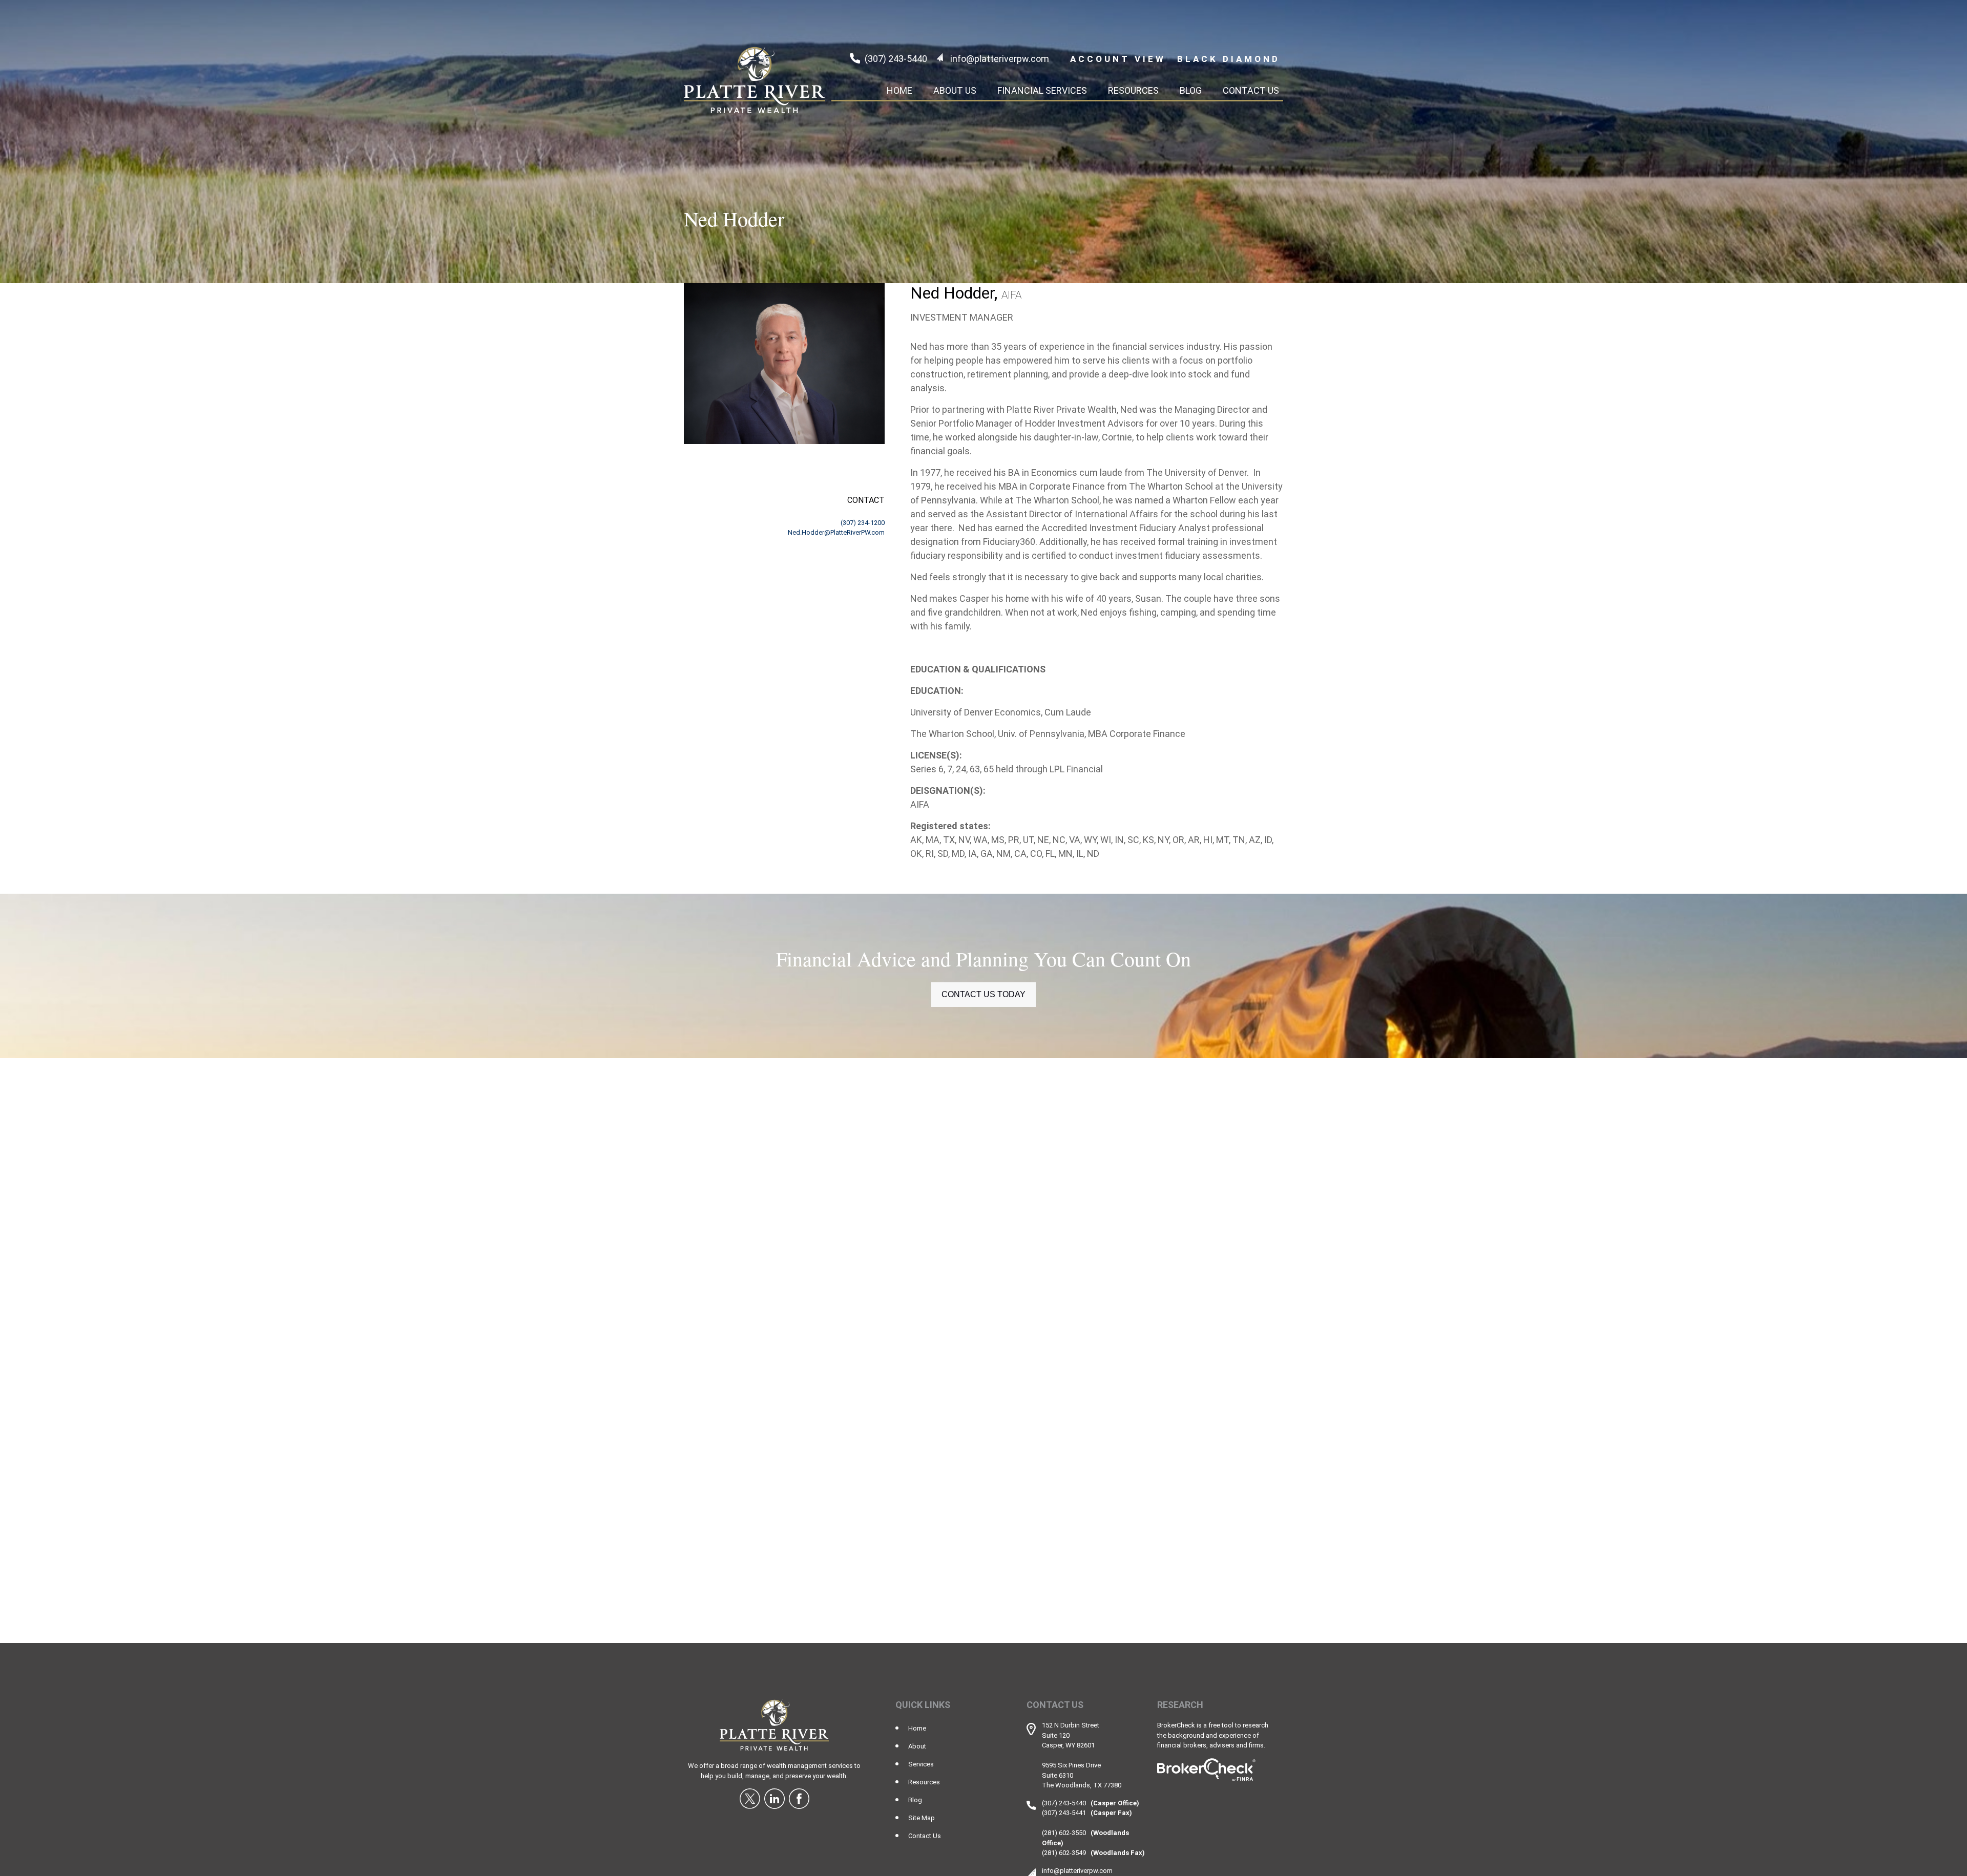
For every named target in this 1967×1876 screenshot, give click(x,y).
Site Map (922, 1818)
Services (921, 1764)
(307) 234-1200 (863, 523)
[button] (899, 90)
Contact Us (925, 1836)
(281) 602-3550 (1064, 1833)
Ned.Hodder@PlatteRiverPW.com (836, 532)
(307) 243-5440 (896, 59)
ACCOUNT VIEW (1118, 59)
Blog (915, 1800)
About (917, 1746)
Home (917, 1728)
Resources (924, 1782)
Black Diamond (1229, 59)
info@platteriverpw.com (1000, 59)
